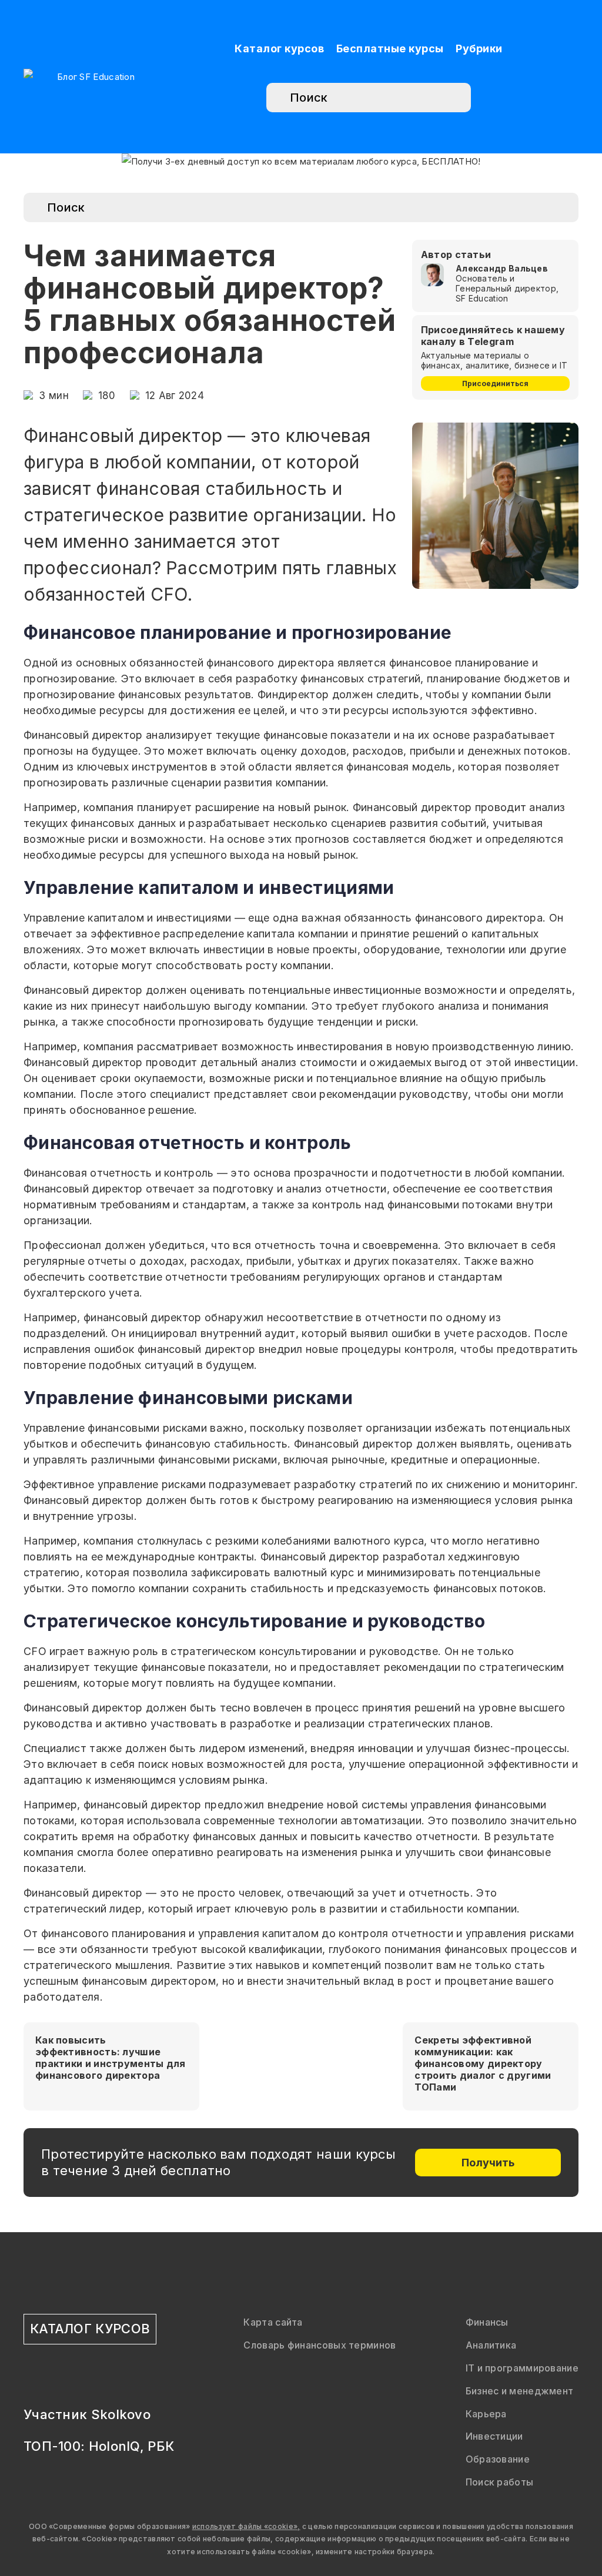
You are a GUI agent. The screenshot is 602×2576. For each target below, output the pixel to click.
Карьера (486, 2414)
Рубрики (479, 48)
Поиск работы (500, 2482)
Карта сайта (273, 2322)
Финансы (487, 2322)
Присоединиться (495, 383)
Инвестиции (494, 2436)
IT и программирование (522, 2368)
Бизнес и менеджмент (520, 2391)
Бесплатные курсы (390, 48)
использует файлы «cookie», (246, 2526)
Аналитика (491, 2345)
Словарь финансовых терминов (320, 2345)
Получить (488, 2163)
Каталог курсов (279, 48)
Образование (498, 2459)
